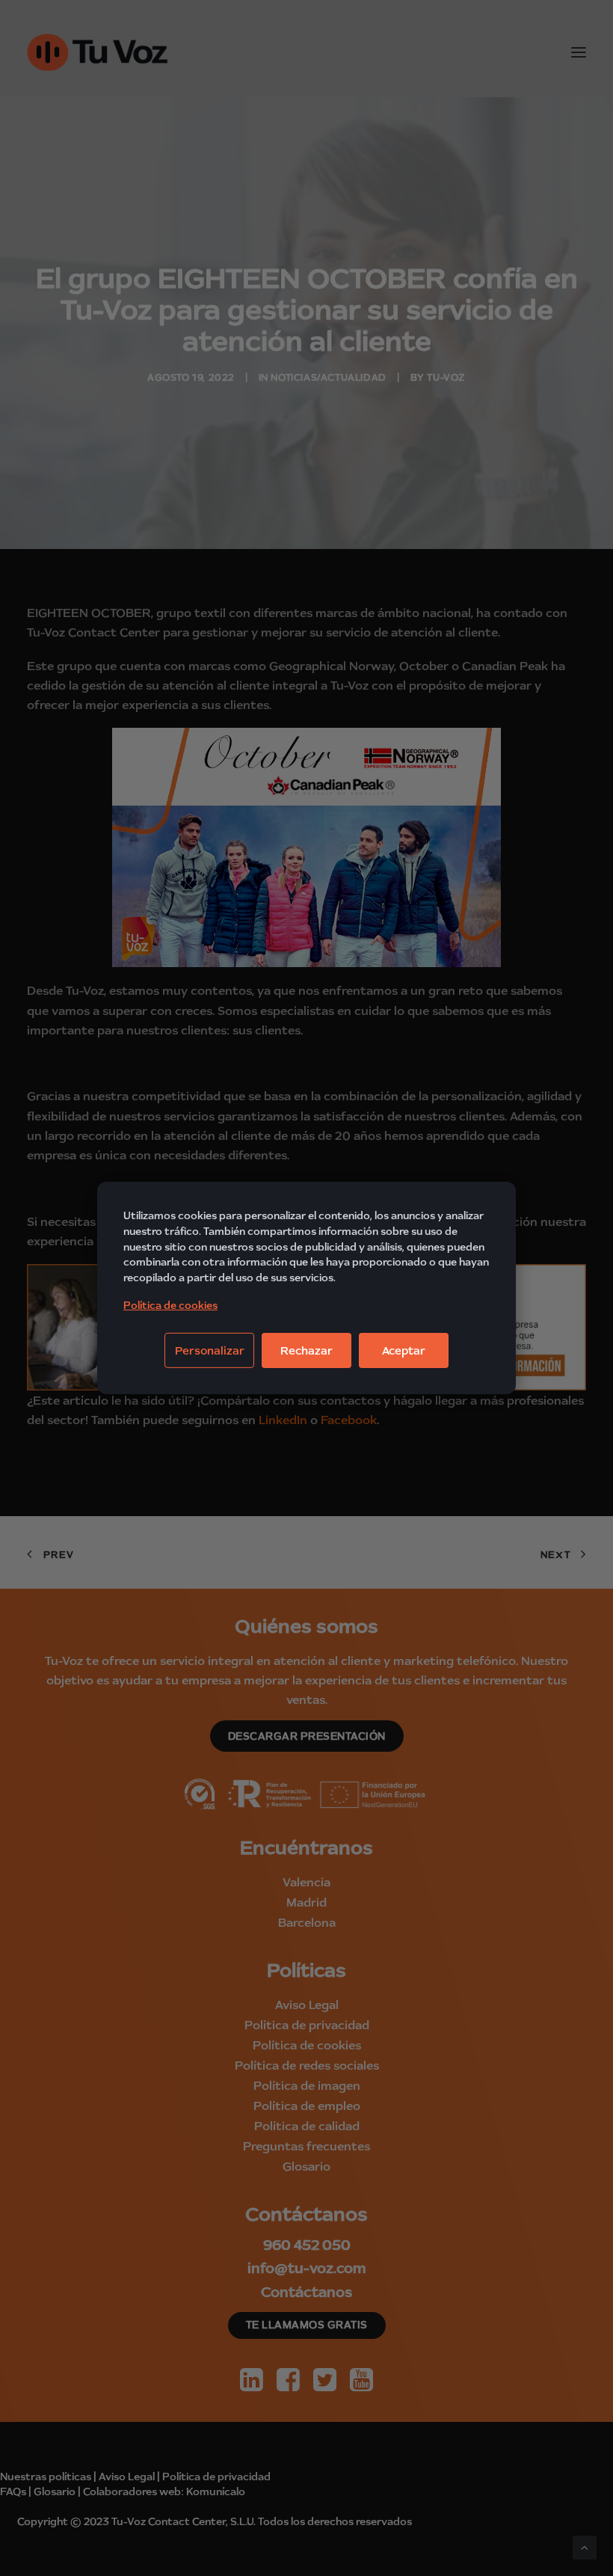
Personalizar (210, 1350)
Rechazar (306, 1350)
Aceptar (404, 1350)
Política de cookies (170, 1305)
